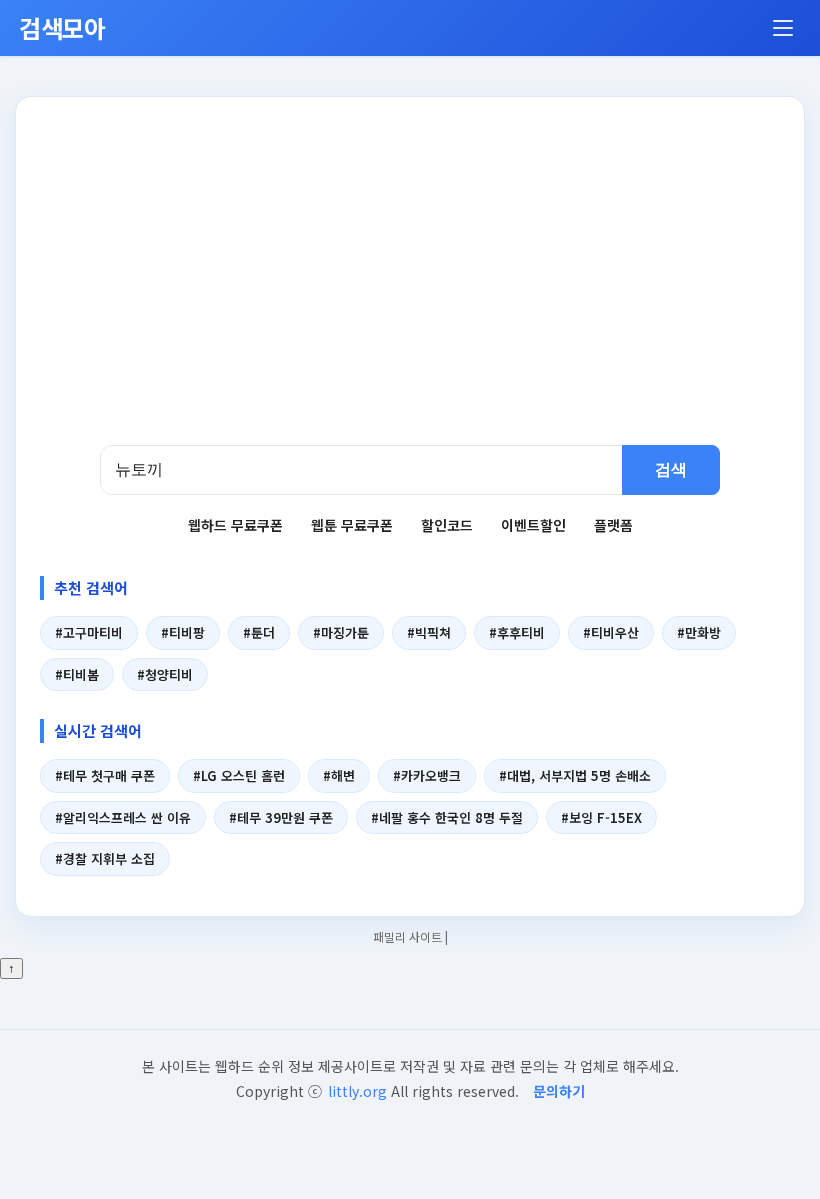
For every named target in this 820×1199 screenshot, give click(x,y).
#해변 (339, 775)
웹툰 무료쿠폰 (352, 525)
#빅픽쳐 (429, 632)
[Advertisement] (410, 295)
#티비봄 (77, 674)
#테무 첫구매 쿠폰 (105, 775)
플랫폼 (613, 525)
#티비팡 (183, 632)
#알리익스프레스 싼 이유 (123, 817)
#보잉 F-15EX (601, 817)
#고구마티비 (89, 632)
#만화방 (699, 632)
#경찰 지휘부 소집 (105, 858)
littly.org (357, 1091)
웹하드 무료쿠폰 (235, 525)
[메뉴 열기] (783, 28)
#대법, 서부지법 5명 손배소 (575, 775)
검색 (671, 469)
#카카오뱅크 (427, 775)
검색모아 (62, 27)
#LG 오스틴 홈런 (239, 775)
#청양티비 (165, 674)
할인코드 (447, 525)
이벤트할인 (533, 525)
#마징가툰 (341, 632)
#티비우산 (611, 632)
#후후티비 (517, 632)
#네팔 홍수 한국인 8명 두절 (447, 817)
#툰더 (259, 632)
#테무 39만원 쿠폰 (281, 817)
